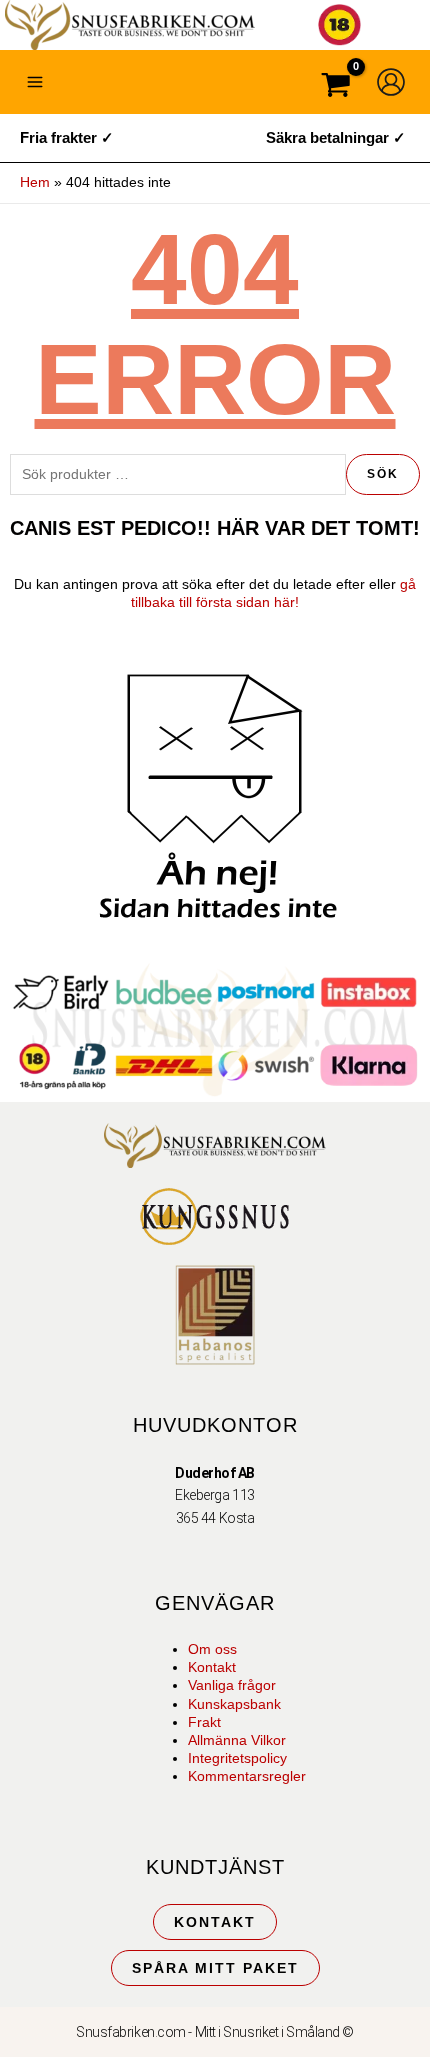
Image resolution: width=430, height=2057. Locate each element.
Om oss (212, 1649)
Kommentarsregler (247, 1776)
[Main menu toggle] (35, 82)
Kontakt (212, 1667)
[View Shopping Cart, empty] (336, 87)
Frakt (204, 1722)
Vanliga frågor (232, 1685)
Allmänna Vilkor (237, 1740)
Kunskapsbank (234, 1704)
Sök (383, 474)
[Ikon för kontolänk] (391, 82)
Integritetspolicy (237, 1758)
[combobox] (178, 474)
